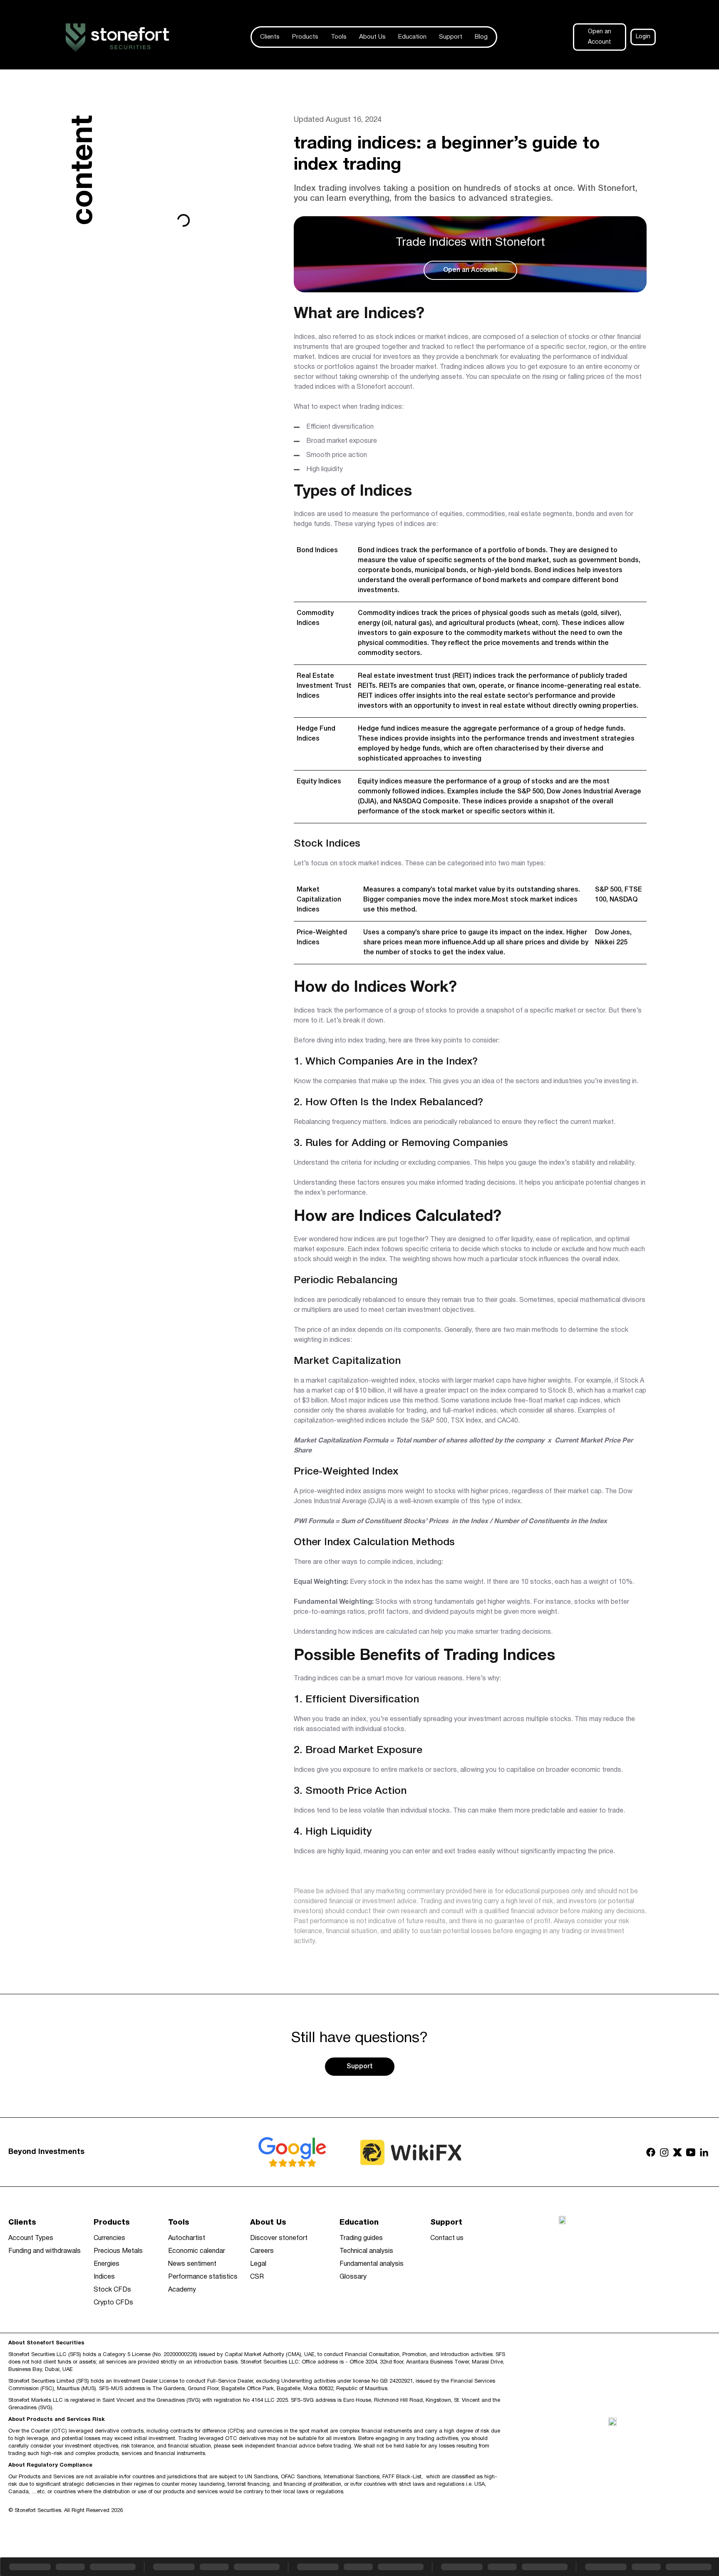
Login (643, 37)
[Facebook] (651, 2152)
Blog (481, 37)
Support (451, 37)
